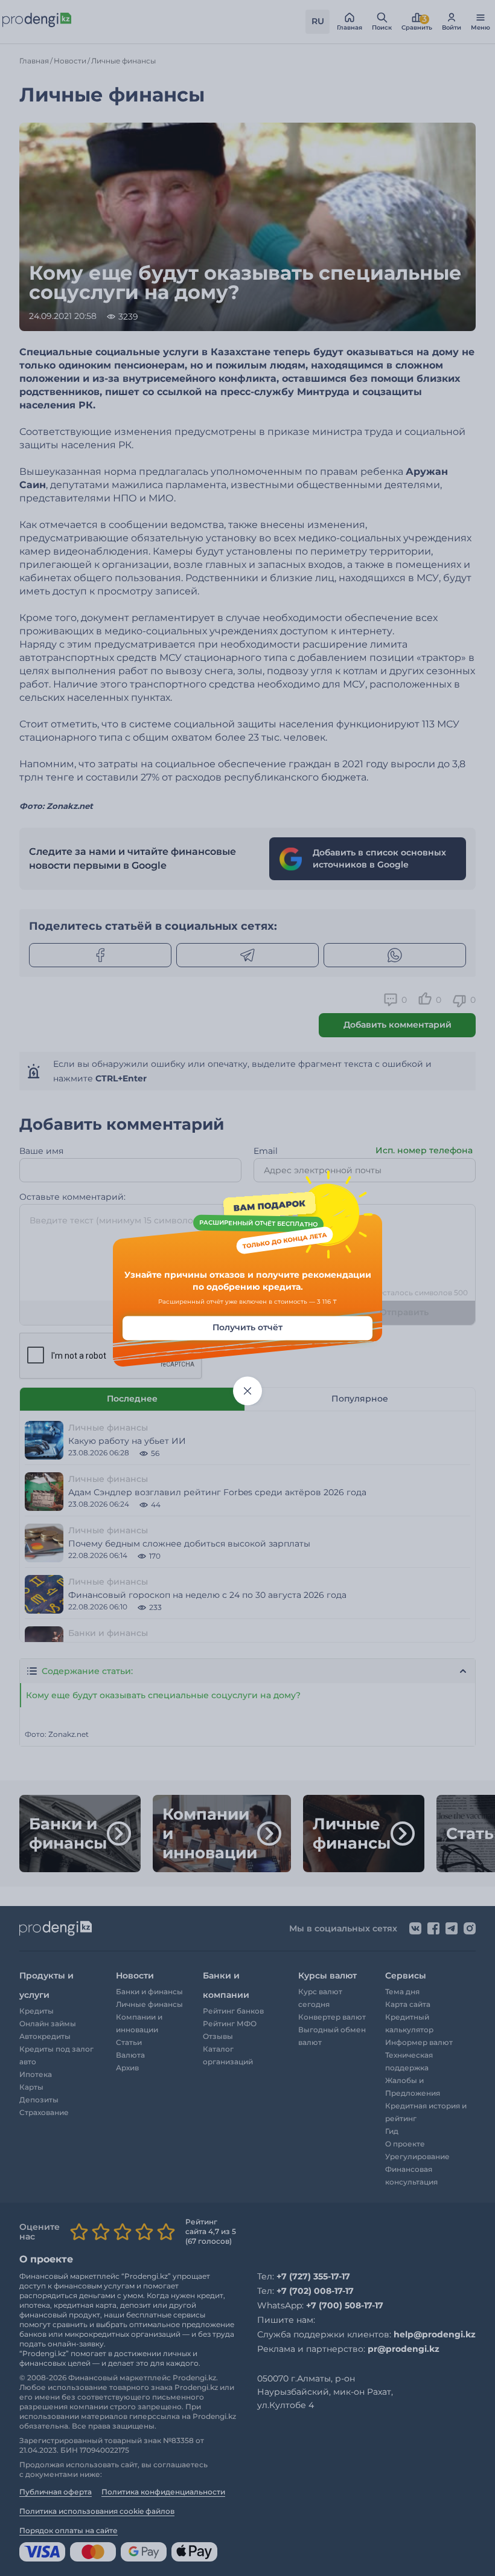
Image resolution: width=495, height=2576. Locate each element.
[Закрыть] (247, 1391)
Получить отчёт (247, 1328)
